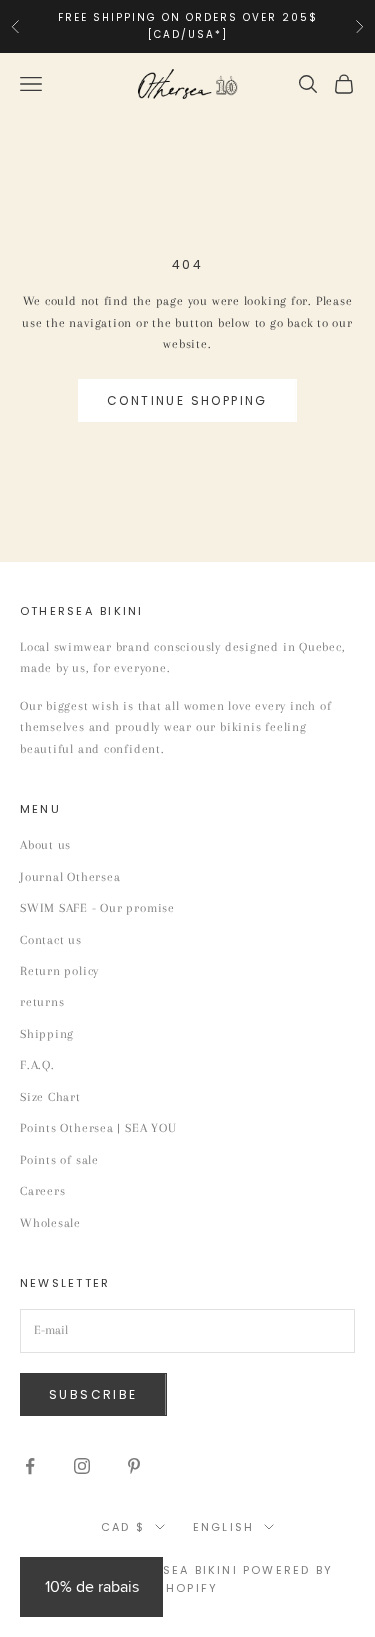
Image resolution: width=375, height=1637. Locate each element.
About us (45, 845)
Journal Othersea (70, 877)
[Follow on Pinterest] (134, 1466)
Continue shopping (187, 400)
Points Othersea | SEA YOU (98, 1128)
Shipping (47, 1034)
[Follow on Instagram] (82, 1466)
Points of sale (59, 1160)
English (223, 1527)
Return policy (59, 971)
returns (42, 1002)
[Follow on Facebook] (30, 1466)
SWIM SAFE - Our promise (97, 908)
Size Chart (50, 1097)
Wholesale (50, 1223)
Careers (42, 1191)
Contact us (51, 940)
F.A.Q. (37, 1065)
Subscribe (93, 1394)
